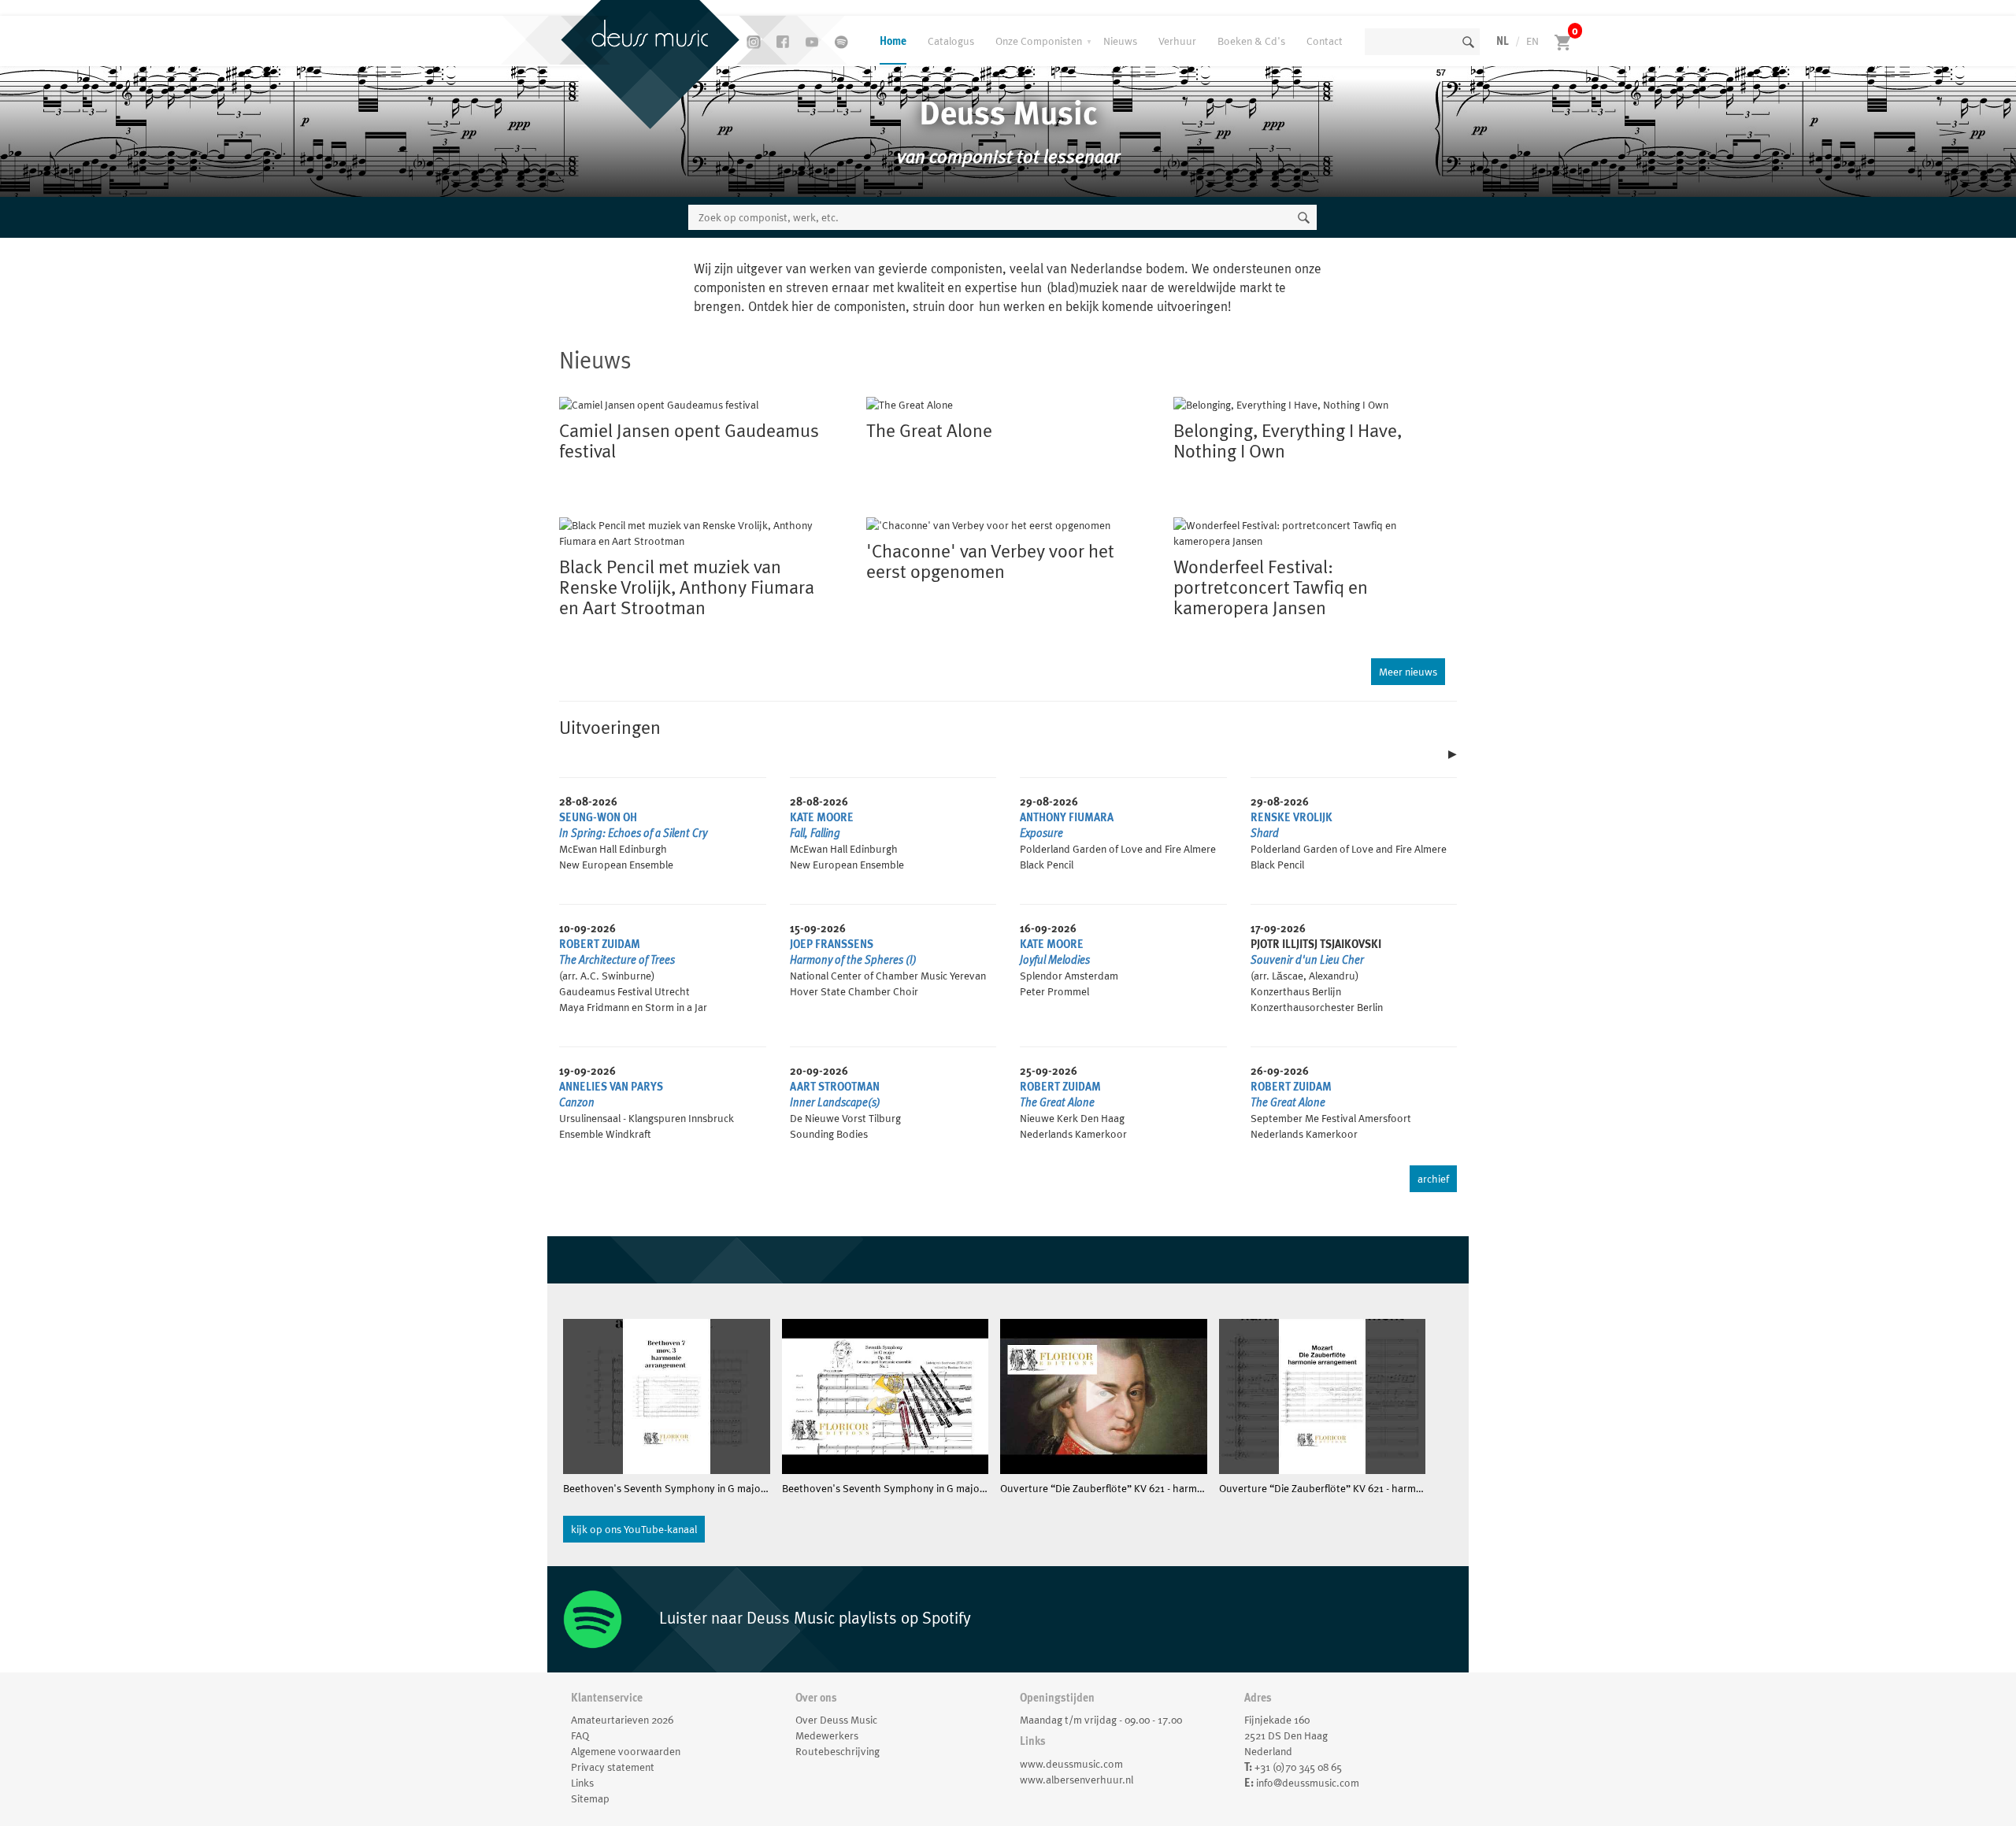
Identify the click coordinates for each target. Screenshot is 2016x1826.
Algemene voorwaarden (626, 1751)
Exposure (1041, 833)
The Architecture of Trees (617, 960)
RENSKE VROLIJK (1291, 817)
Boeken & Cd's (1251, 41)
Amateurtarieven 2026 (622, 1720)
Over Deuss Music (836, 1720)
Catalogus (951, 41)
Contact (1325, 41)
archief (1433, 1179)
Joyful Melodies (1055, 960)
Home (893, 41)
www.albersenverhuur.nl (1077, 1780)
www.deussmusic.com (1071, 1764)
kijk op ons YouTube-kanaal (634, 1529)
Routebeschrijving (838, 1751)
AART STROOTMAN (835, 1087)
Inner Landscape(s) (835, 1102)
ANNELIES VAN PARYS (611, 1087)
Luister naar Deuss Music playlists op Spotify (813, 1618)
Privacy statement (613, 1767)
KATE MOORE (822, 817)
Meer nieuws (1408, 672)
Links (582, 1783)
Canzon (577, 1102)
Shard (1265, 833)
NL (1503, 41)
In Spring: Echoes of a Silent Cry (633, 833)
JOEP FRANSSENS (832, 944)
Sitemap (590, 1798)
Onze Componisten (1039, 41)
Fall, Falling (815, 833)
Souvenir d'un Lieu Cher (1307, 960)
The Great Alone (1057, 1102)
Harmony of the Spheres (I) (853, 960)
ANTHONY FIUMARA (1067, 817)
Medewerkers (827, 1735)
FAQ (580, 1735)
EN (1532, 41)
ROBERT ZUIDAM (600, 944)
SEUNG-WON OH (598, 817)
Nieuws (1120, 41)
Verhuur (1177, 41)
